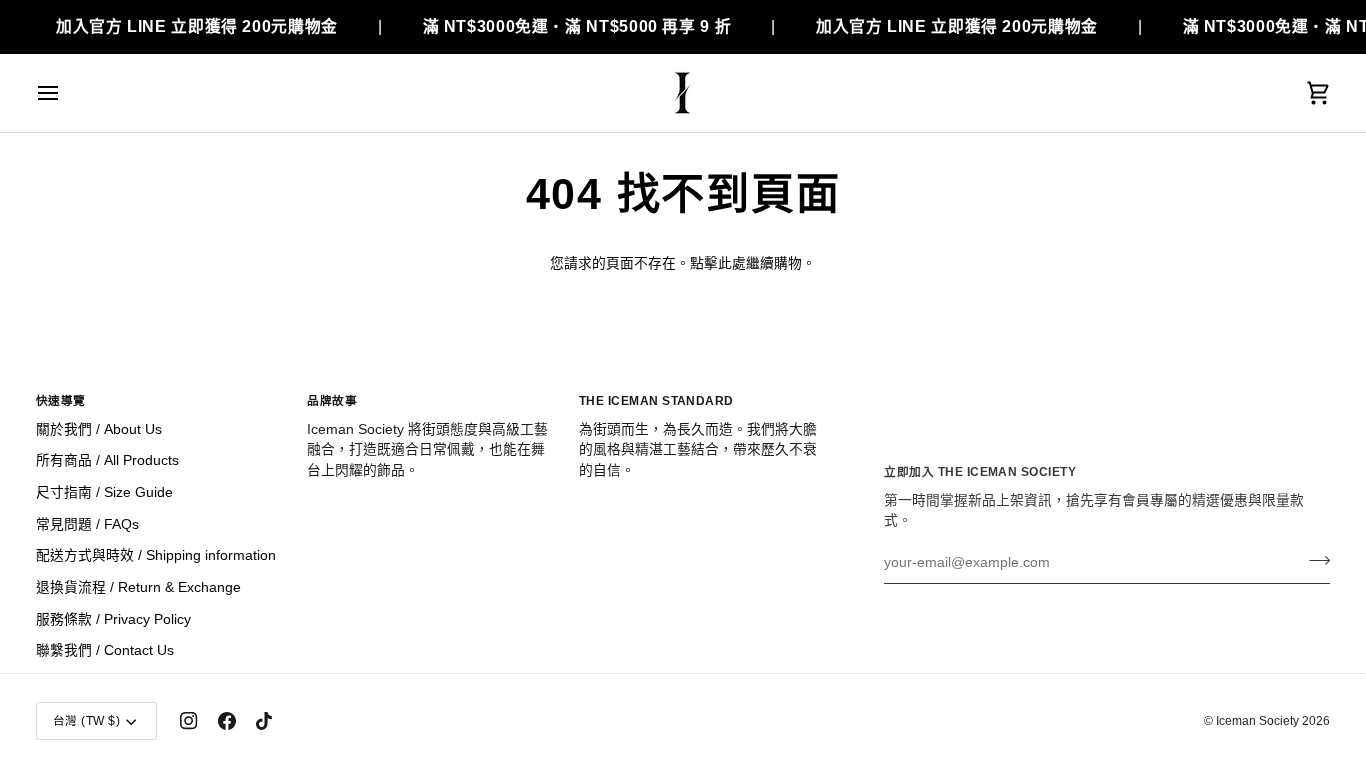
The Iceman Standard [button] (656, 400)
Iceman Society (1257, 721)
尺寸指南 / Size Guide (104, 492)
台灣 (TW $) (86, 720)
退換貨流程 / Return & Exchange (138, 587)
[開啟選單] (66, 93)
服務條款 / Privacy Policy (113, 619)
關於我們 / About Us (99, 429)
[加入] (1313, 560)
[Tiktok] (264, 721)
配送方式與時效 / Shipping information (156, 555)
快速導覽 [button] (61, 400)
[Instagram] (189, 721)
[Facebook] (227, 721)
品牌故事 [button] (332, 400)
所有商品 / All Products (107, 460)
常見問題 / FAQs (87, 524)
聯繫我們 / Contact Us (105, 650)
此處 (732, 263)
